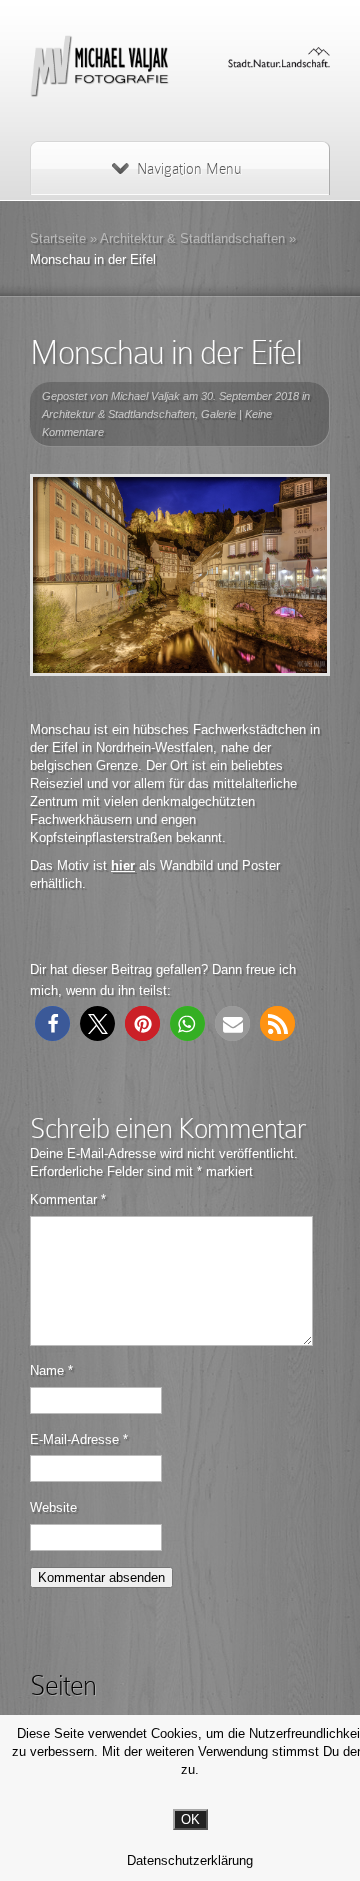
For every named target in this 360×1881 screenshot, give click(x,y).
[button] (52, 1023)
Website (53, 1507)
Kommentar (68, 1199)
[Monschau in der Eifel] (180, 575)
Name (51, 1370)
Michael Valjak (145, 396)
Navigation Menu (189, 169)
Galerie (218, 414)
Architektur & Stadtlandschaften (192, 238)
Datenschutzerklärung (190, 1860)
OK (190, 1819)
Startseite (58, 238)
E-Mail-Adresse (79, 1439)
